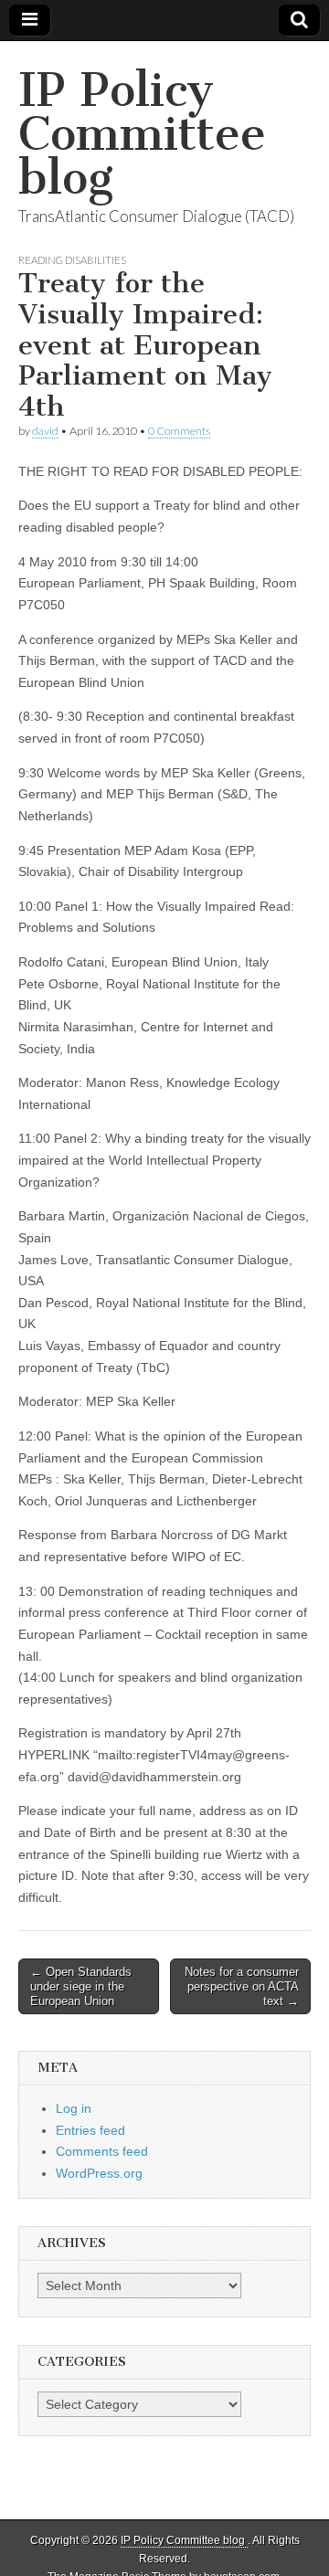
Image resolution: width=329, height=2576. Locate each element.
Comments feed (102, 2151)
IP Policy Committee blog (142, 134)
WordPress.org (99, 2173)
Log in (74, 2108)
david (45, 431)
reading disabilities (72, 260)
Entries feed (90, 2130)
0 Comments (179, 431)
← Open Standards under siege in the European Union (81, 1986)
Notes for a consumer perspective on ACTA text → (242, 1986)
